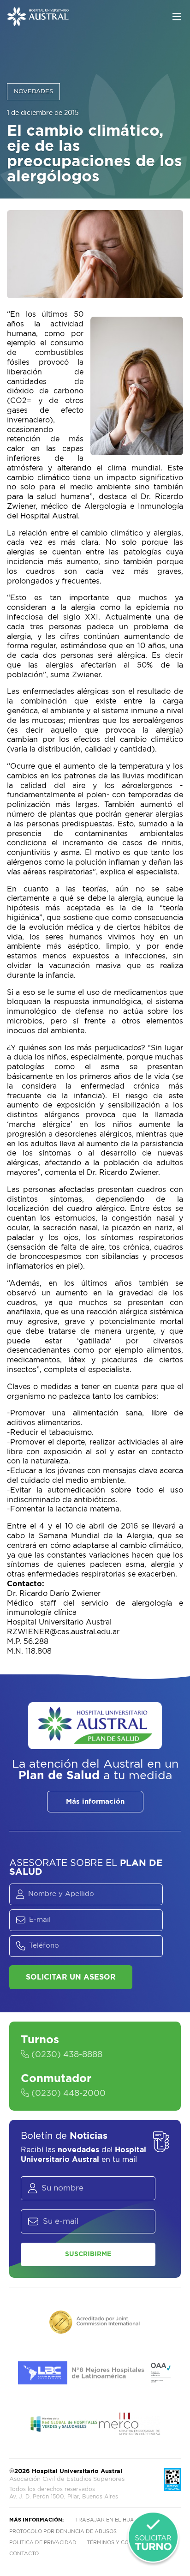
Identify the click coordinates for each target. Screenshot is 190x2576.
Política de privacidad (43, 2543)
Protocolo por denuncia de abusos (63, 2531)
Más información (95, 1802)
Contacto (24, 2554)
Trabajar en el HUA (105, 2520)
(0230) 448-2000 (67, 2094)
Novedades (33, 92)
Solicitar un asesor (71, 1977)
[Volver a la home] (38, 22)
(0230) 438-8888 (66, 2055)
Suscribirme (88, 2254)
